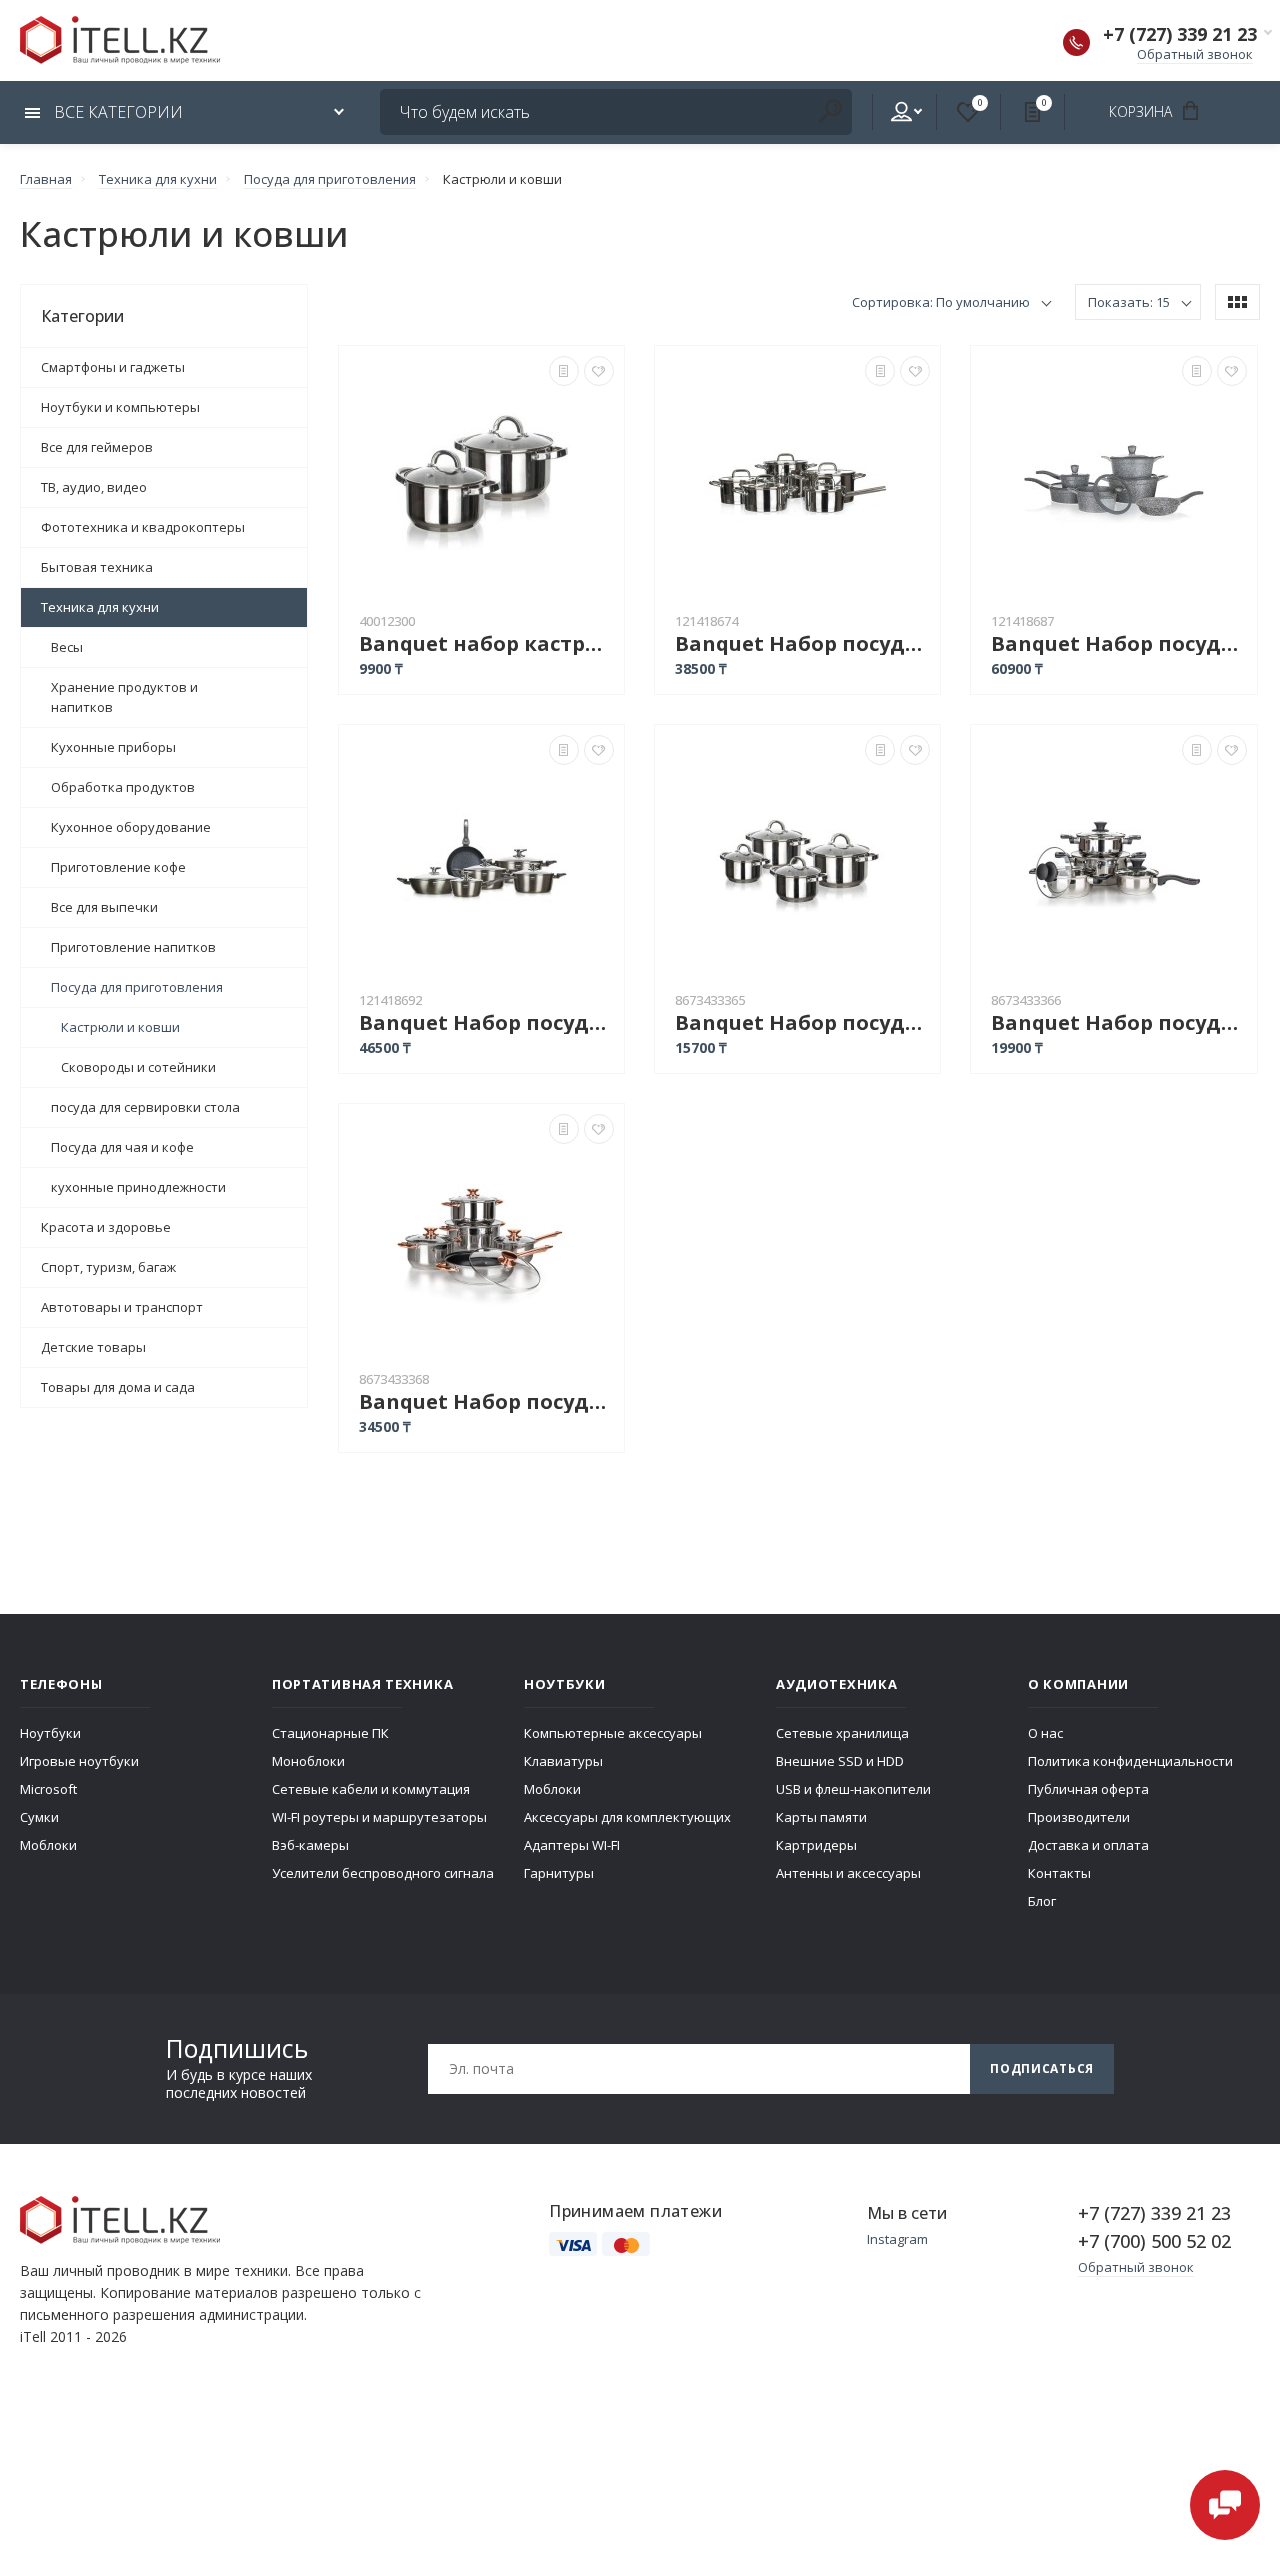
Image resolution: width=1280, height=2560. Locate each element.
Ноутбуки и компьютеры (120, 407)
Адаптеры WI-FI (572, 1845)
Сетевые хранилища (842, 1733)
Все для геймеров (97, 447)
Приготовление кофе (118, 867)
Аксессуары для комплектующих (627, 1817)
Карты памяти (821, 1817)
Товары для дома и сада (118, 1387)
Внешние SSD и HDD (840, 1761)
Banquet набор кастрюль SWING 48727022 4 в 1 (486, 643)
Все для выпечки (104, 907)
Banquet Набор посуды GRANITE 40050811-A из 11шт (1118, 643)
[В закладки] (599, 371)
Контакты (1059, 1873)
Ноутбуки (50, 1733)
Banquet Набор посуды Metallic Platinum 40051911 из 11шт (486, 1022)
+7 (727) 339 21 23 (1180, 34)
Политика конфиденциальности (1130, 1761)
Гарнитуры (559, 1873)
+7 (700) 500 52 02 (1154, 2241)
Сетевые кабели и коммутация (371, 1789)
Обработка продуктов (123, 787)
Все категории (116, 112)
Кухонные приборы (113, 747)
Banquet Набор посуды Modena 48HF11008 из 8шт (802, 1022)
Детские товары (93, 1347)
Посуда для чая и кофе (122, 1147)
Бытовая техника (97, 567)
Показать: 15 (1129, 302)
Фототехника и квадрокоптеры (143, 527)
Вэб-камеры (310, 1845)
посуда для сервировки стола (145, 1107)
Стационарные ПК (330, 1733)
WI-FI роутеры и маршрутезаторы (379, 1817)
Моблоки (48, 1845)
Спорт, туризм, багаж (108, 1267)
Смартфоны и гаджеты (113, 367)
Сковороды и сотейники (138, 1067)
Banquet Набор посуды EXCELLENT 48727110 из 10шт (802, 643)
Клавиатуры (563, 1761)
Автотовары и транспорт (122, 1307)
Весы (67, 647)
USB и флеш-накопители (853, 1789)
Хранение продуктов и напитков (124, 697)
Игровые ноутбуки (79, 1761)
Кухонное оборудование (131, 827)
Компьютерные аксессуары (613, 1733)
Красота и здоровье (106, 1227)
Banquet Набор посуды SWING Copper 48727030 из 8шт (486, 1401)
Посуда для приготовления (137, 987)
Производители (1079, 1817)
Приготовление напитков (133, 947)
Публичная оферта (1088, 1789)
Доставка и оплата (1088, 1845)
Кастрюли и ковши (120, 1027)
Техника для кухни (100, 607)
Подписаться (1042, 2068)
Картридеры (816, 1845)
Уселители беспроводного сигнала (383, 1873)
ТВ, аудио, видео (94, 487)
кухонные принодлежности (138, 1187)
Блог (1042, 1901)
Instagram (897, 2239)
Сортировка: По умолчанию (941, 302)
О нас (1045, 1733)
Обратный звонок (1195, 54)
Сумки (39, 1817)
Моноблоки (308, 1761)
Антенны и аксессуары (848, 1873)
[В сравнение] (564, 371)
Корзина (1142, 111)
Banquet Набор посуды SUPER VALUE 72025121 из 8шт (1118, 1022)
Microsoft (48, 1789)
